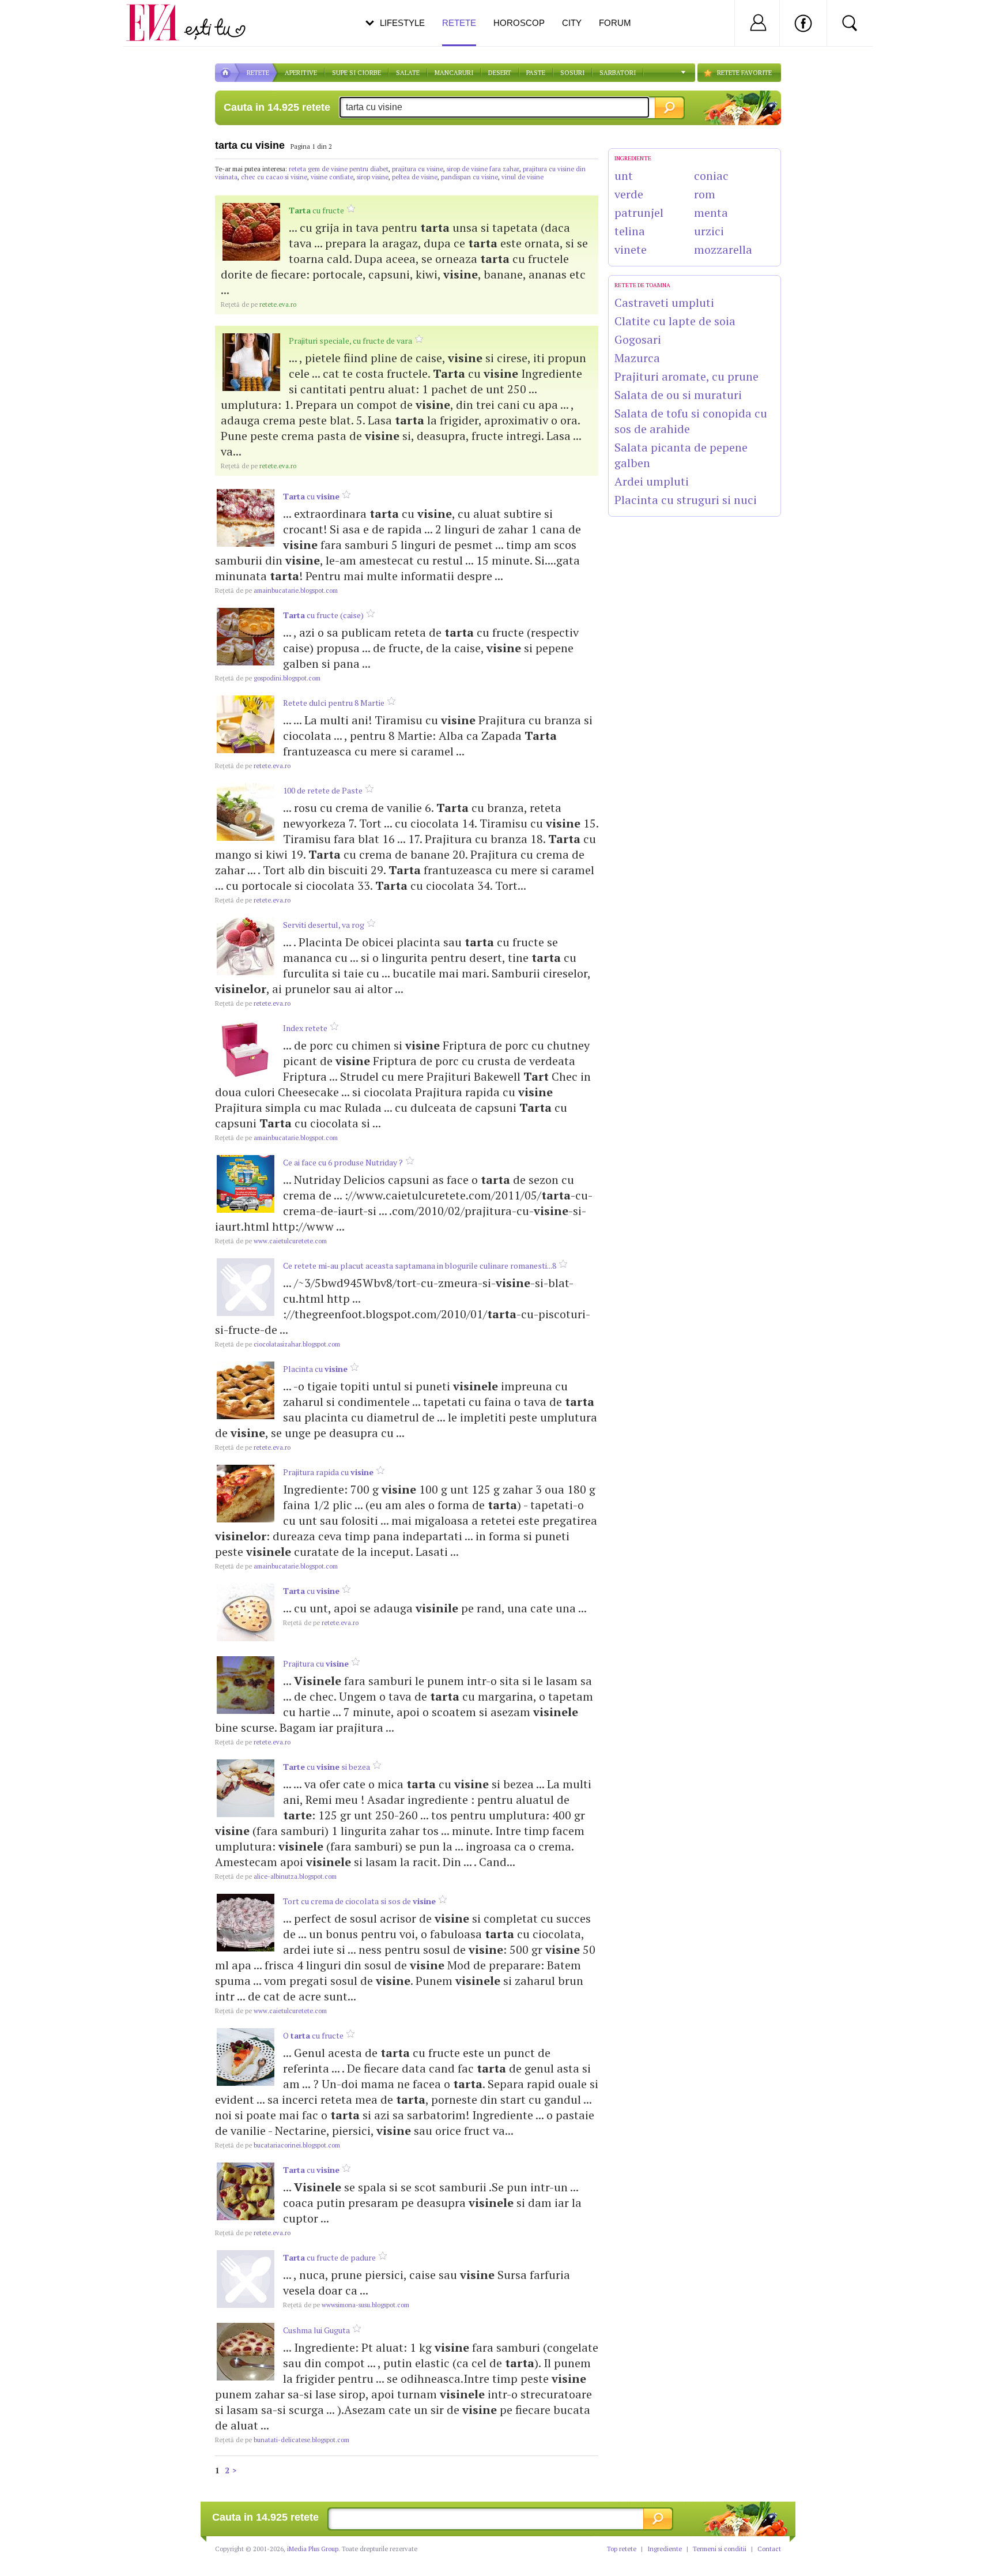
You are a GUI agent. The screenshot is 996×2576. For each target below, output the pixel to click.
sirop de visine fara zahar (483, 169)
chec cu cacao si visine (274, 177)
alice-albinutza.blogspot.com (276, 1876)
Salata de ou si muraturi (678, 395)
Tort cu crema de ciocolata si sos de (359, 1901)
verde (629, 194)
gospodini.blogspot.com (268, 678)
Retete (459, 23)
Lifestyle (402, 23)
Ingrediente (665, 2549)
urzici (709, 231)
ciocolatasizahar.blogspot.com (278, 1344)
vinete (631, 249)
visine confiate (332, 177)
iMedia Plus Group (313, 2549)
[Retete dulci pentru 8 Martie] (246, 724)
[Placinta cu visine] (246, 1390)
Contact (769, 2549)
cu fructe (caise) (323, 615)
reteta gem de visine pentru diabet (339, 169)
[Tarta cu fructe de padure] (246, 2279)
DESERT (500, 73)
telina (630, 231)
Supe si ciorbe (356, 73)
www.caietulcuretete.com (271, 1241)
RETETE (258, 73)
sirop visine (373, 177)
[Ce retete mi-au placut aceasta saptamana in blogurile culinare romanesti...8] (246, 1287)
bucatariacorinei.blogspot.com (278, 2145)
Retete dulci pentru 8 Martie (334, 703)
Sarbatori (618, 73)
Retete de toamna (642, 285)
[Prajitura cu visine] (246, 1685)
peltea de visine (415, 177)
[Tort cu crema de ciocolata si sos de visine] (246, 1923)
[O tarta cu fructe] (246, 2057)
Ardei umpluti (652, 481)
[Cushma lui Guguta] (246, 2352)
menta (711, 213)
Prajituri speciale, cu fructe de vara (350, 341)
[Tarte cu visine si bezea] (246, 1788)
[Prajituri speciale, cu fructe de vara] (251, 362)
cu (311, 496)
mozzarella (723, 249)
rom (705, 194)
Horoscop (519, 23)
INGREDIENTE (633, 158)
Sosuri (572, 73)
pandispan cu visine (469, 177)
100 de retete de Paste (323, 790)
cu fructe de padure (329, 2257)
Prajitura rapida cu (328, 1472)
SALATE (408, 73)
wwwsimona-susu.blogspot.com (346, 2305)
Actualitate (41, 21)
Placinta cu (315, 1369)
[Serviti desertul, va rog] (246, 946)
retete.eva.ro (259, 304)
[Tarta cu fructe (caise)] (246, 637)
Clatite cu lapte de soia (675, 321)
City (572, 23)
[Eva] (159, 14)
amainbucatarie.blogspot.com (276, 591)
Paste (536, 73)
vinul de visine (522, 177)
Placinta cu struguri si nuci (686, 500)
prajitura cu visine (418, 169)
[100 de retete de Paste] (246, 812)
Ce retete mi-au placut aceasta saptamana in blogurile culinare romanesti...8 (420, 1266)
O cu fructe (313, 2035)
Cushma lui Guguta (316, 2330)
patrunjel (639, 213)
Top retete (622, 2549)
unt (624, 176)
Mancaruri (454, 73)
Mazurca (637, 358)
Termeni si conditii (720, 2549)
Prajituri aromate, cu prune (686, 376)
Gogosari (638, 339)
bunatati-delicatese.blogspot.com (282, 2440)
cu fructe (316, 210)
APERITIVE (301, 73)
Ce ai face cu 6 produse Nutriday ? (343, 1162)
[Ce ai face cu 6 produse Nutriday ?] (246, 1184)
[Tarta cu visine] (246, 518)
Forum (615, 23)
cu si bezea (327, 1767)
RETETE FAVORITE (744, 73)
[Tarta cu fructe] (251, 232)
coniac (711, 176)
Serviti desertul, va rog (324, 925)
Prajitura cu (316, 1663)
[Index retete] (246, 1050)
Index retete (305, 1028)
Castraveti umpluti (664, 302)
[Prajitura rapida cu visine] (246, 1494)
